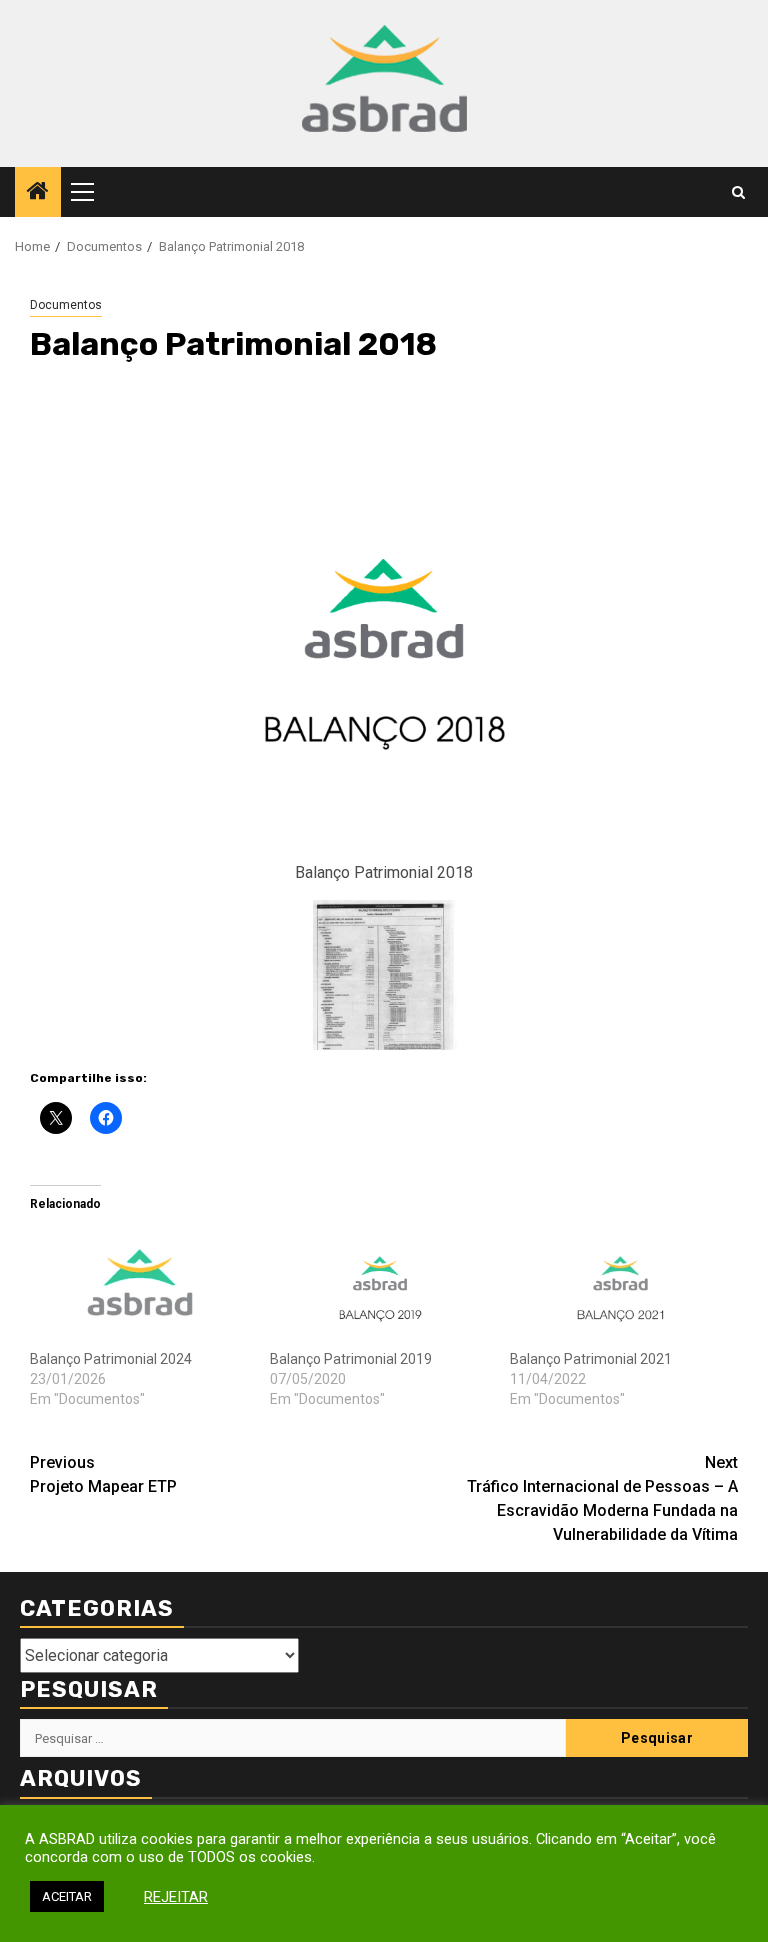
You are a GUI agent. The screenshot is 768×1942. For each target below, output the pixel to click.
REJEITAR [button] (176, 1897)
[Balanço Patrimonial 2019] (380, 1286)
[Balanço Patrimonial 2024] (140, 1286)
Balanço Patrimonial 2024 (111, 1359)
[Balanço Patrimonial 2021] (620, 1286)
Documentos (66, 305)
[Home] (38, 193)
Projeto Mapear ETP (103, 1474)
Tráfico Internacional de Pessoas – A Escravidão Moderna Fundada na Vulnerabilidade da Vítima (602, 1498)
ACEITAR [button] (67, 1896)
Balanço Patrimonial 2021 (591, 1359)
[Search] (738, 192)
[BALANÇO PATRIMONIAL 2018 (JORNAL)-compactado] (384, 973)
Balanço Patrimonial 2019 (351, 1359)
